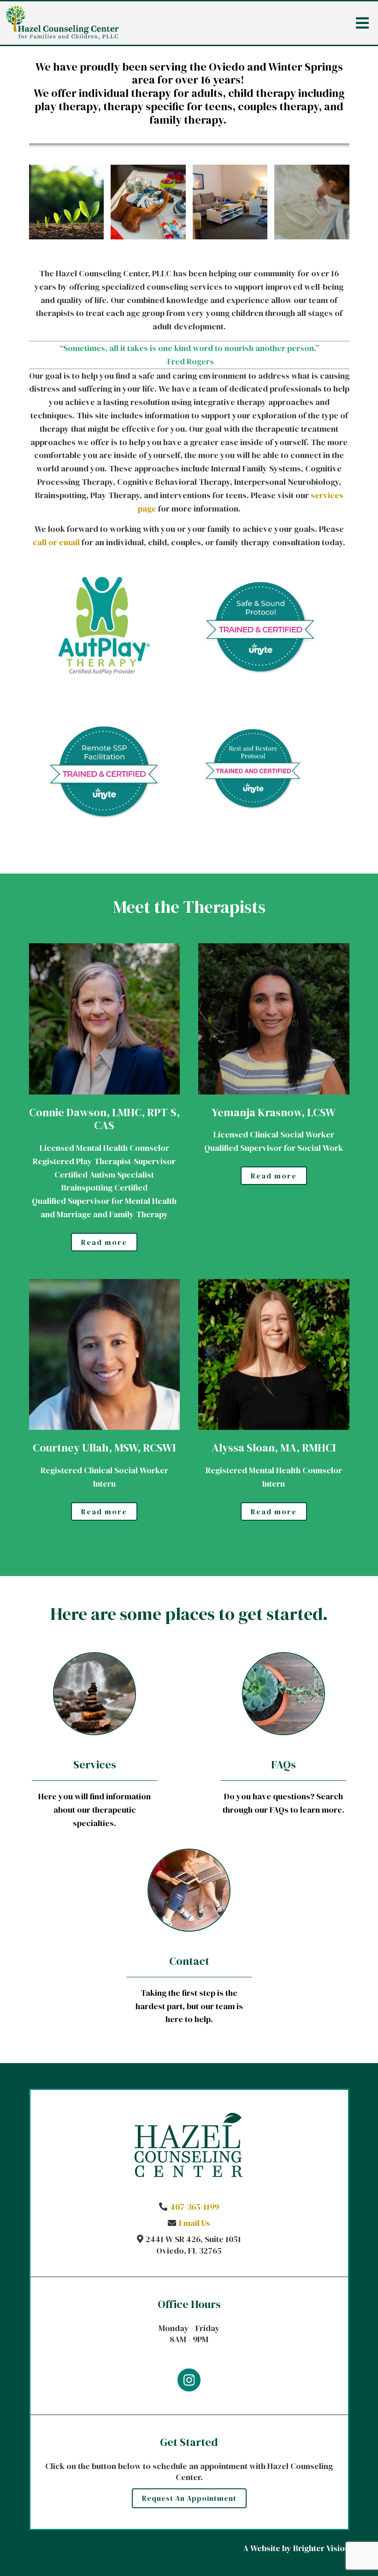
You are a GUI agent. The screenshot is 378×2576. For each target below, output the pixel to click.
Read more (104, 1242)
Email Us (195, 2223)
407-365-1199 (195, 2207)
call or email (56, 542)
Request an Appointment (189, 2498)
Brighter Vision (321, 2548)
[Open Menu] (362, 23)
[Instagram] (189, 2380)
